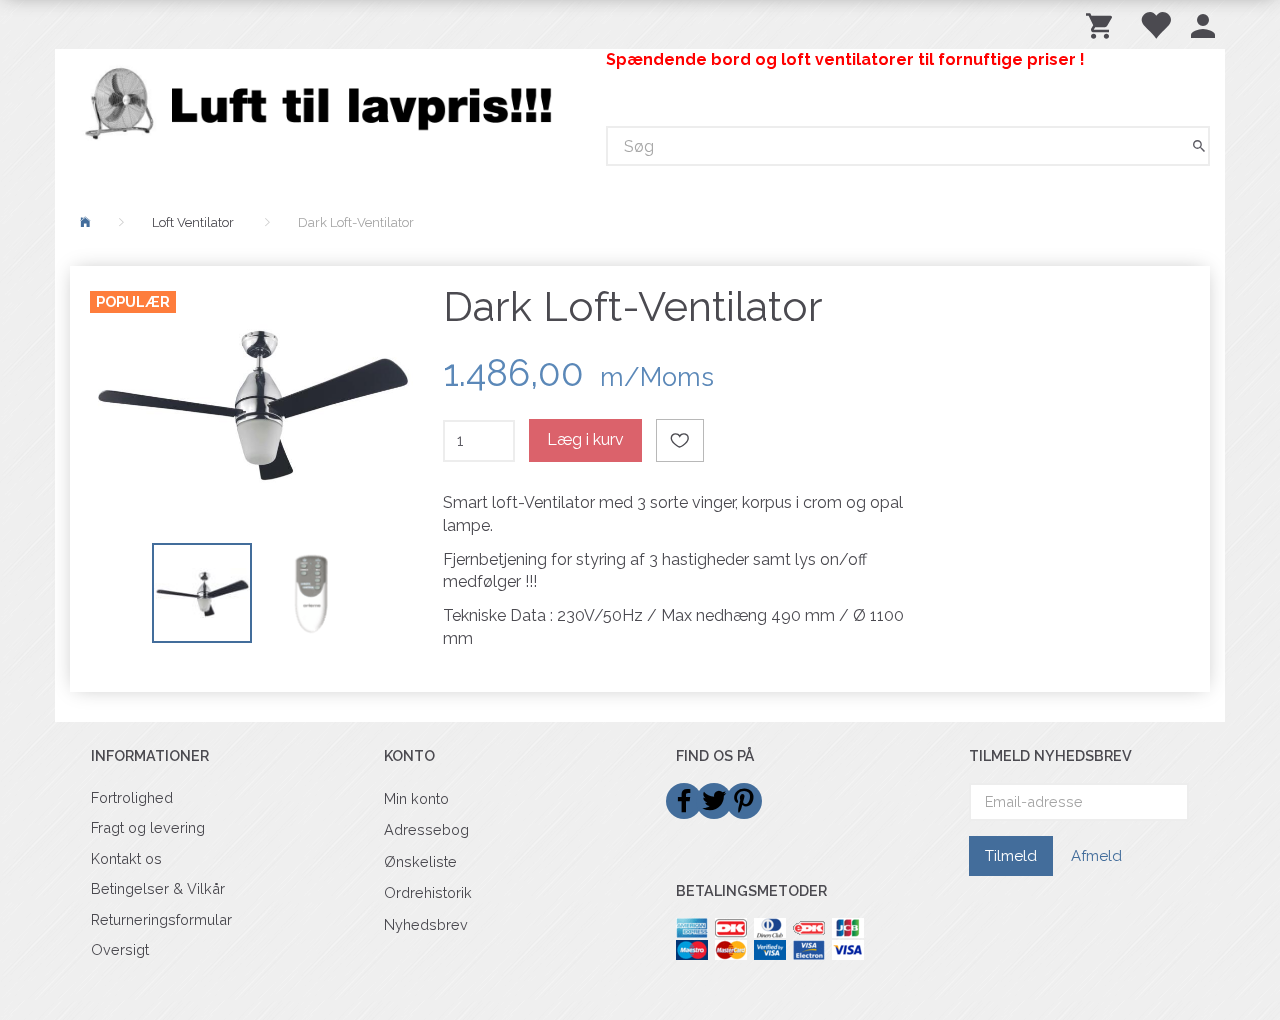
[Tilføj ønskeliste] (680, 440)
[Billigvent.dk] (323, 103)
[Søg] (1199, 146)
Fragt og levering (148, 827)
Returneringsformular (161, 919)
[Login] (1203, 24)
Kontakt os (126, 858)
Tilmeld (1011, 856)
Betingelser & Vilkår (158, 888)
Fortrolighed (132, 797)
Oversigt (120, 949)
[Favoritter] (1155, 24)
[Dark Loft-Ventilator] (251, 402)
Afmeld (1096, 856)
